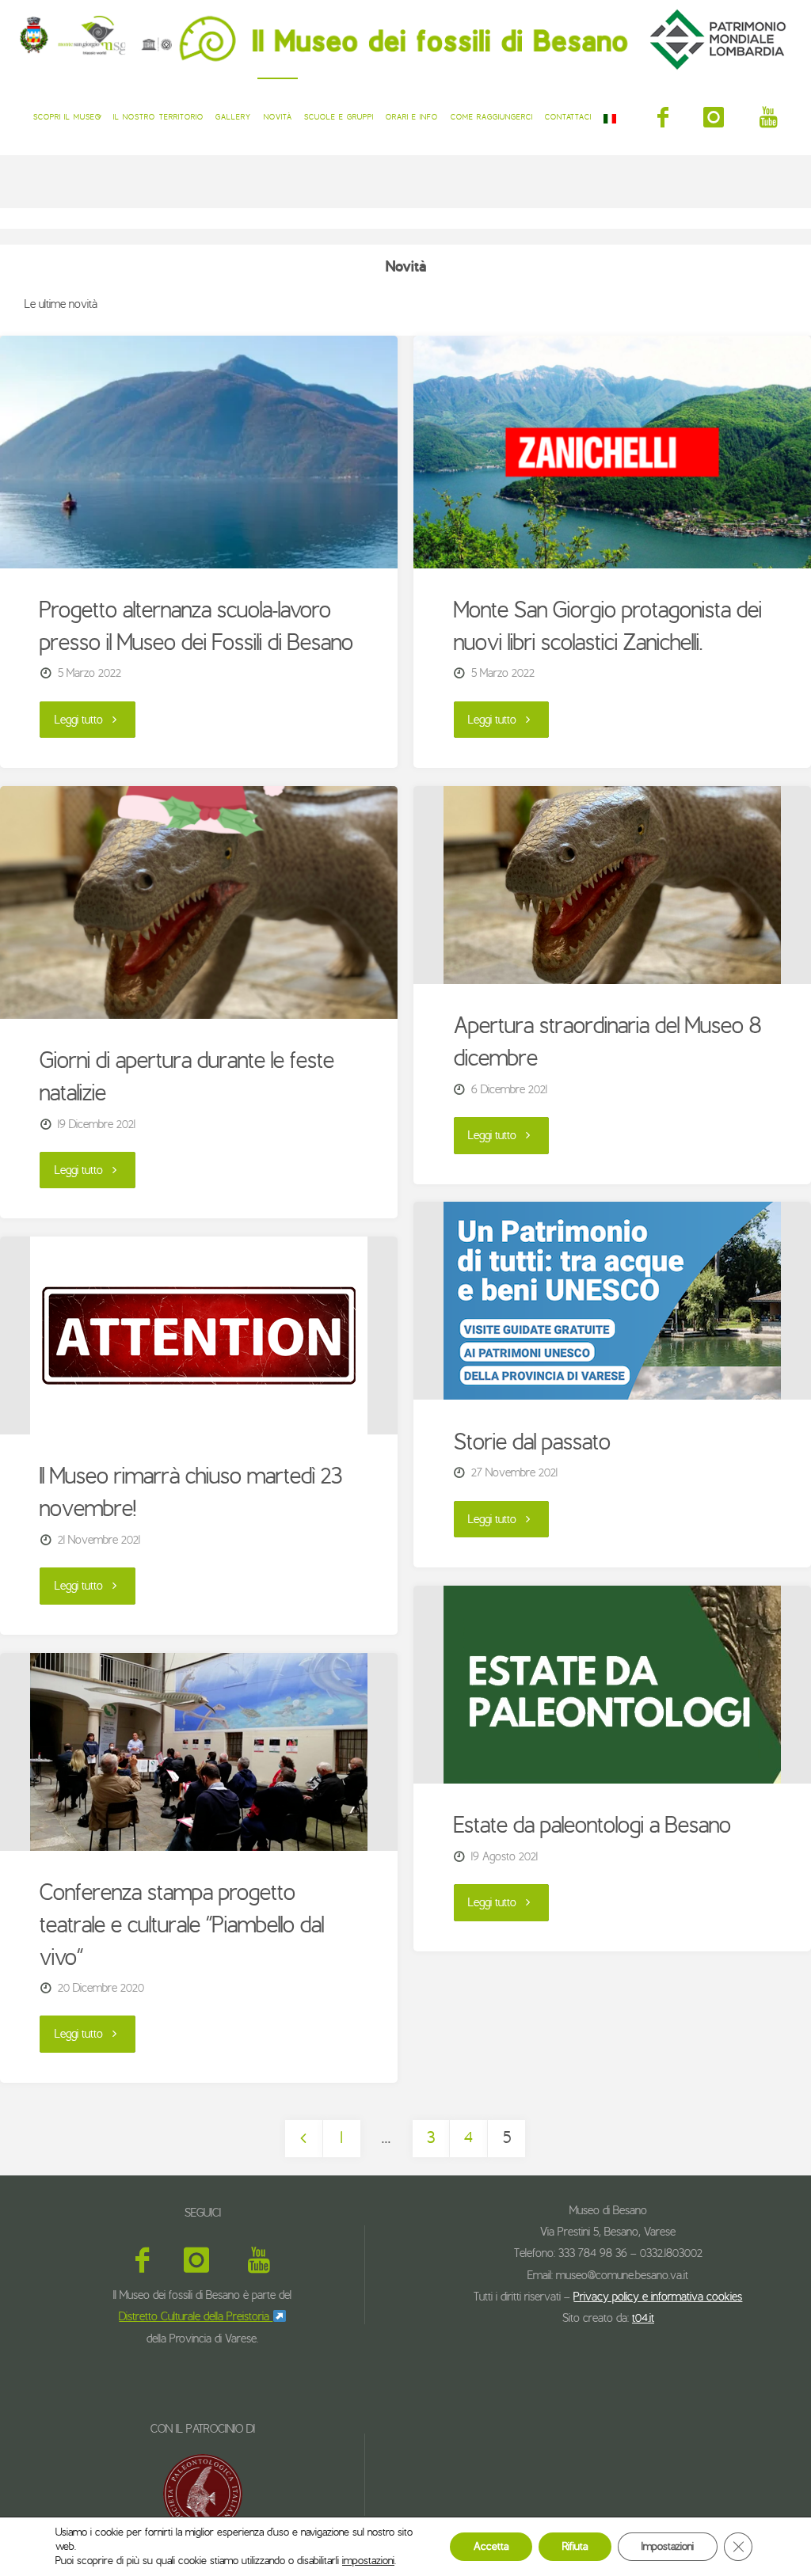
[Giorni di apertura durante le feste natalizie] (198, 902)
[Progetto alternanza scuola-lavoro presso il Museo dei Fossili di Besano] (198, 452)
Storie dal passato (532, 1442)
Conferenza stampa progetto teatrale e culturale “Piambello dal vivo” (182, 1925)
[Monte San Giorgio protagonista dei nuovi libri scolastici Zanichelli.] (612, 452)
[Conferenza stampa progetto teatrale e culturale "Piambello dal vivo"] (198, 1752)
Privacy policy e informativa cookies (658, 2297)
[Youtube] (769, 117)
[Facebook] (663, 117)
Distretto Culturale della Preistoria (196, 2316)
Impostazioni (668, 2546)
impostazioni (368, 2561)
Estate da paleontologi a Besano (592, 1826)
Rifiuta (575, 2546)
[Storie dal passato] (612, 1301)
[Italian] (610, 116)
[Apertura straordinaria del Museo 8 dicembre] (612, 885)
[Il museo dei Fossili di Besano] (405, 39)
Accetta (491, 2546)
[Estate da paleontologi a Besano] (612, 1685)
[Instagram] (714, 117)
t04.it (643, 2318)
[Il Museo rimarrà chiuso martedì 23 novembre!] (198, 1335)
